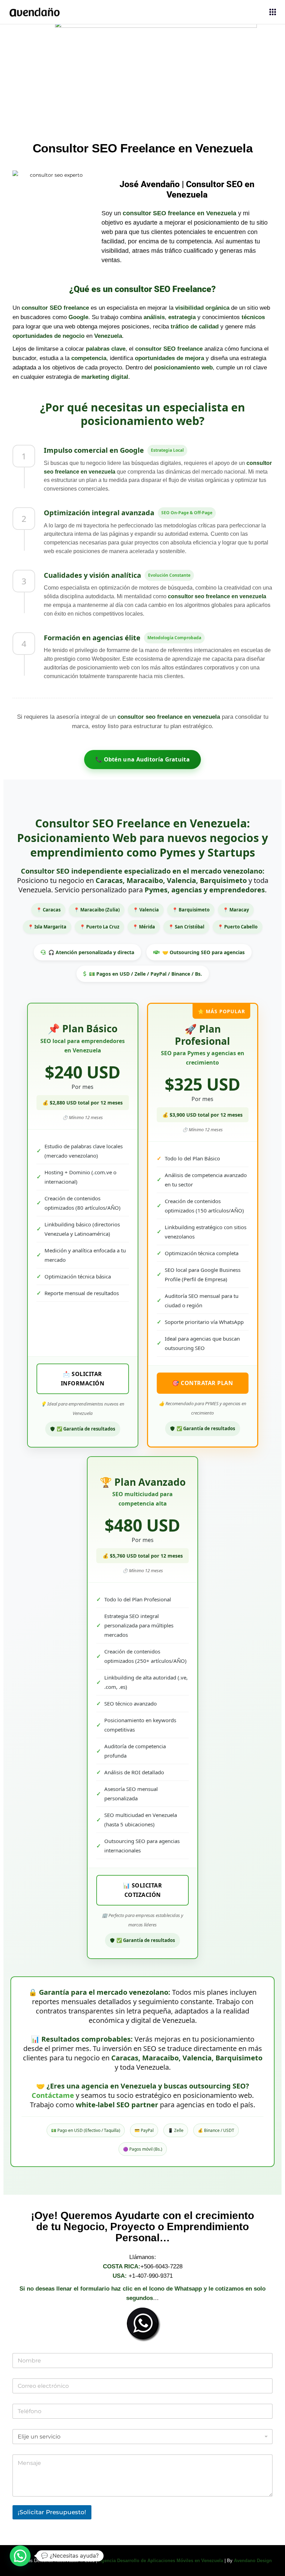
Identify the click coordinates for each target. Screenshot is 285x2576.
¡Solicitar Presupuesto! (52, 2512)
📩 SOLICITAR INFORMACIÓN (83, 1379)
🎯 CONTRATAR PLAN (202, 1383)
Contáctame (53, 2095)
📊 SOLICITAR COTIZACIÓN (143, 1890)
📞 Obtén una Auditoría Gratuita (142, 759)
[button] (20, 2556)
